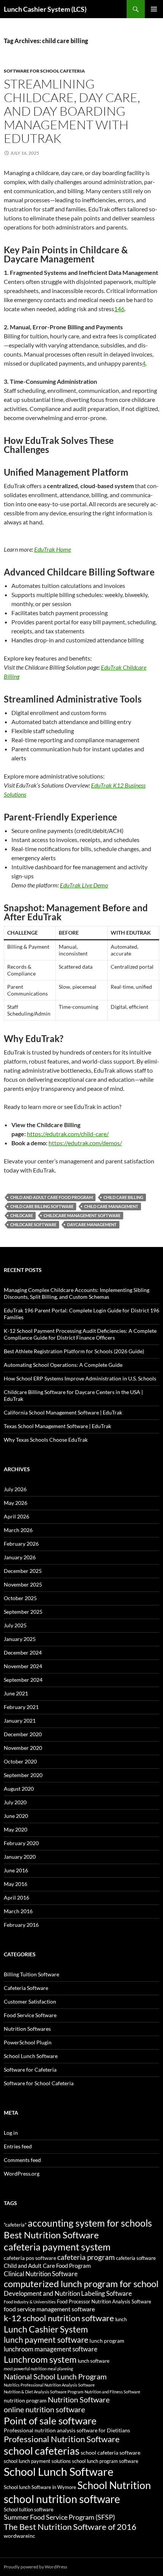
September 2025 (23, 1612)
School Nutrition (114, 2485)
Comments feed (22, 2160)
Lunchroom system (40, 2359)
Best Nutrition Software (51, 2235)
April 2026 (16, 1516)
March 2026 (18, 1530)
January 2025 (20, 1639)
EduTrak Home (53, 549)
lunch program (107, 2341)
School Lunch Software (31, 2056)
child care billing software (42, 1206)
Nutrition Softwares (27, 2029)
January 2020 (20, 1857)
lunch (121, 2319)
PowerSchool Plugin (28, 2042)
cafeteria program (86, 2257)
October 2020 (20, 1761)
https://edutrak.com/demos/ (85, 1143)
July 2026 (15, 1489)
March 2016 (18, 1911)
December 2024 (23, 1652)
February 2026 (21, 1544)
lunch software (94, 2361)
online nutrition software (44, 2409)
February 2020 (21, 1843)
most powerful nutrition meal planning (38, 2369)
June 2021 (16, 1693)
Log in (11, 2133)
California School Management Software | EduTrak (63, 1412)
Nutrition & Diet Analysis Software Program (44, 2392)
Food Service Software (30, 2015)
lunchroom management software (51, 2349)
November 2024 (23, 1666)
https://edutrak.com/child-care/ (68, 1134)
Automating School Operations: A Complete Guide (63, 1365)
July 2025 (15, 1625)
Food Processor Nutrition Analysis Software (104, 2302)
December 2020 (23, 1734)
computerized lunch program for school (81, 2284)
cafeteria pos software (30, 2258)
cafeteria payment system (57, 2247)
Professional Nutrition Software (62, 2439)
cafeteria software (136, 2258)
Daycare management (92, 1224)
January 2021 (20, 1721)
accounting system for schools (90, 2223)
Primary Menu (154, 9)
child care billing (123, 1197)
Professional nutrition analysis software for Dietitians (67, 2430)
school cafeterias (42, 2451)
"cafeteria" (15, 2225)
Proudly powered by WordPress (35, 2567)
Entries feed (18, 2146)
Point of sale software (50, 2421)
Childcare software (33, 1224)
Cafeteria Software (26, 1988)
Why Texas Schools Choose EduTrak (46, 1440)
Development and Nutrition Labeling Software (68, 2293)
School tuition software (29, 2510)
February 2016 (21, 1925)
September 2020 (23, 1775)
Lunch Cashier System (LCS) (45, 9)
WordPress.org (22, 2174)
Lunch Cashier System (46, 2329)
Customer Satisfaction (30, 2001)
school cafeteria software (110, 2453)
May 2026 (16, 1503)
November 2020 (23, 1748)
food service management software (49, 2309)
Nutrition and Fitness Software (112, 2392)
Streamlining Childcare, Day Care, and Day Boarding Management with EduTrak (72, 111)
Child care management (111, 1206)
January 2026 (20, 1557)
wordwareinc (20, 2536)
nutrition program (25, 2400)
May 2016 (16, 1884)
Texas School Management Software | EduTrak (57, 1426)
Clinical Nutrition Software (41, 2274)
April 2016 (16, 1897)
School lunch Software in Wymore (40, 2487)
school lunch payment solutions (37, 2461)
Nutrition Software (79, 2399)
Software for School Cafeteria (44, 71)
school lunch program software (105, 2461)
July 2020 (15, 1802)
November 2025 (23, 1584)
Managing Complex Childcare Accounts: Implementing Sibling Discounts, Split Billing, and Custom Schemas (77, 1293)
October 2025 (20, 1598)
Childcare (22, 1215)
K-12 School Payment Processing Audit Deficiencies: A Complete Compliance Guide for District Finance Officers (80, 1334)
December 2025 (23, 1571)
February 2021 (21, 1707)
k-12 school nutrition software (59, 2318)
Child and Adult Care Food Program (52, 1197)
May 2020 (16, 1829)
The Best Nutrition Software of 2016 (70, 2527)
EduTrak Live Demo (84, 885)
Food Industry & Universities (30, 2302)
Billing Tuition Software (31, 1974)
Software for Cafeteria (30, 2070)
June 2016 (16, 1870)
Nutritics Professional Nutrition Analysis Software (49, 2385)
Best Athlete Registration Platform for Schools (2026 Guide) (74, 1351)
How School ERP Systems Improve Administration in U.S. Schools (80, 1378)
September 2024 (23, 1680)
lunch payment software (46, 2340)
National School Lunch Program (55, 2376)
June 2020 (16, 1816)
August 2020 (19, 1789)
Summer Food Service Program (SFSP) (59, 2517)
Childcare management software (82, 1215)
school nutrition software (62, 2499)
